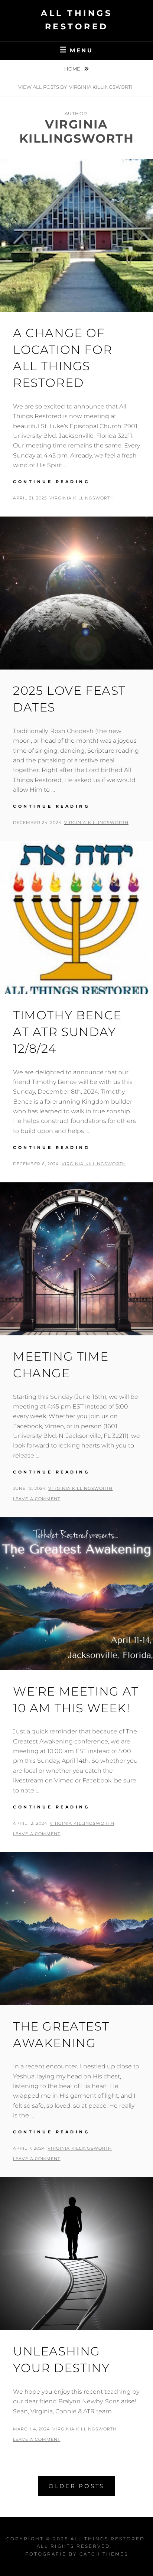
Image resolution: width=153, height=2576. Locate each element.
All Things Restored (108, 2539)
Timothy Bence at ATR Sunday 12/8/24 (67, 1032)
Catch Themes (104, 2554)
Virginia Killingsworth (82, 498)
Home (73, 69)
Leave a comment (37, 1499)
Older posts (76, 2486)
